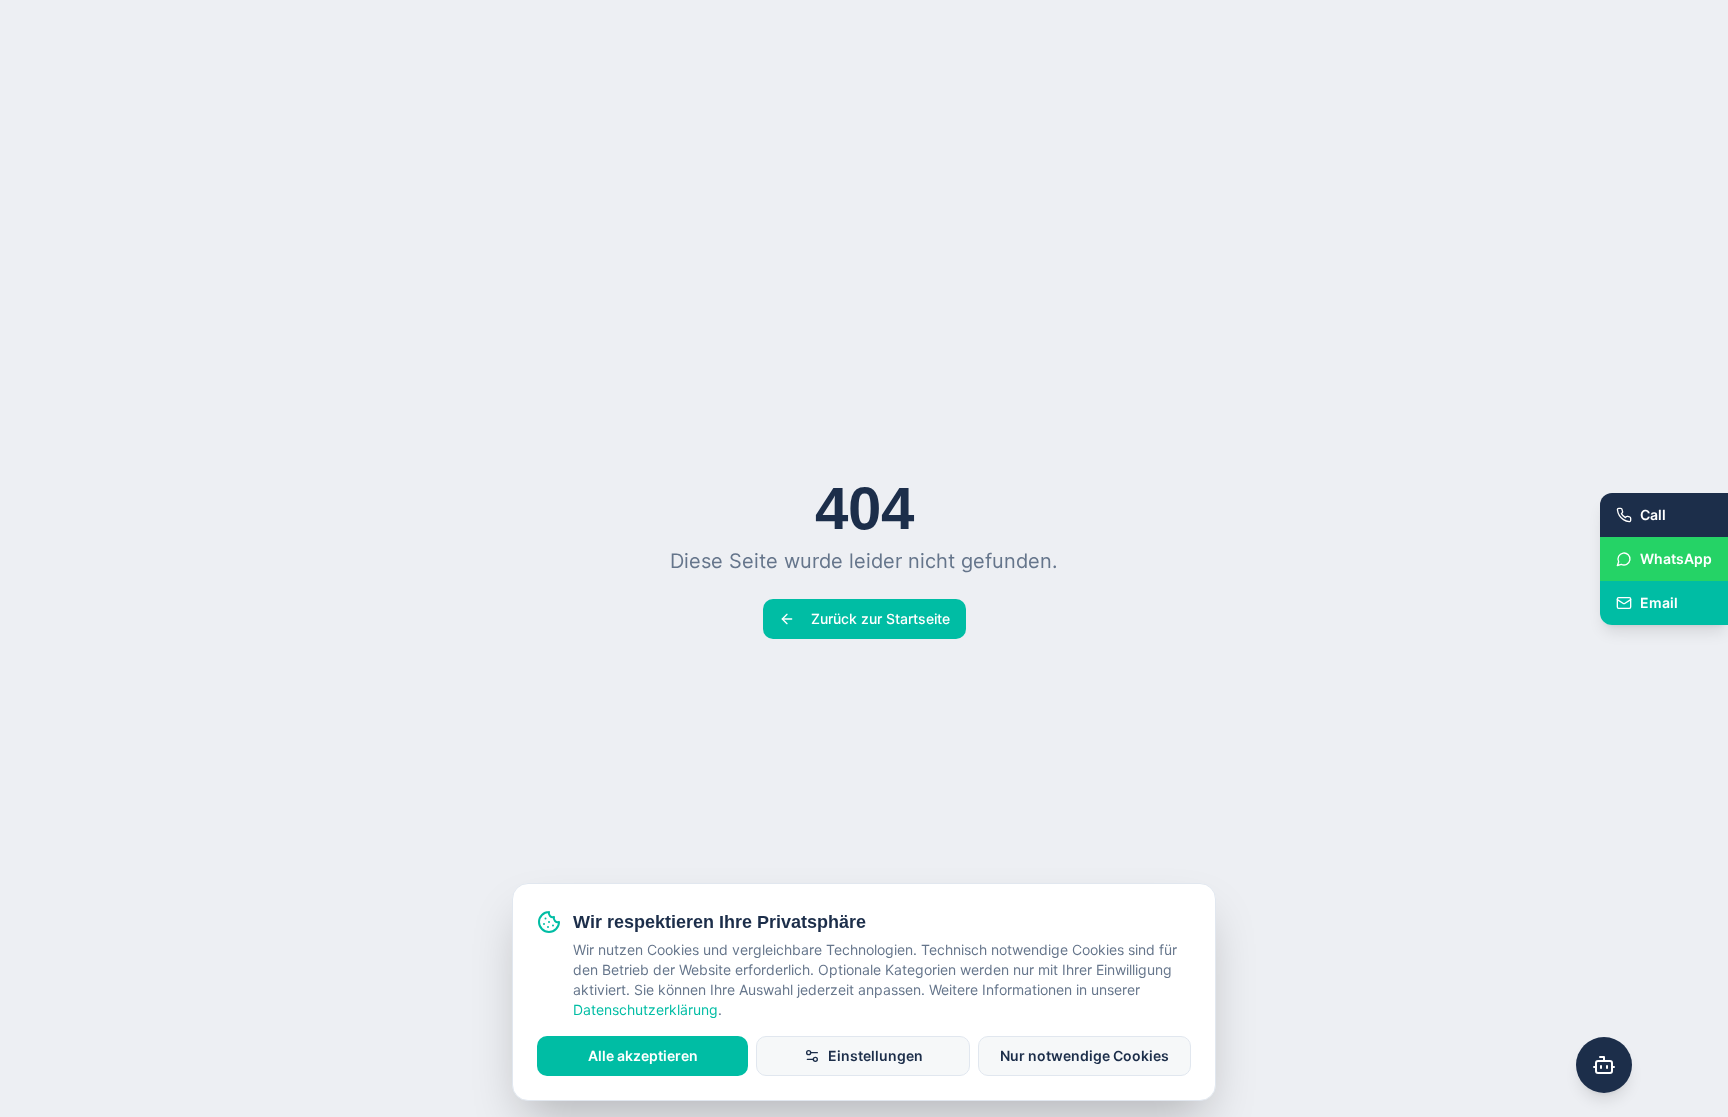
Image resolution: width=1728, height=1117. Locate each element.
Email (1659, 602)
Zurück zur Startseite (880, 618)
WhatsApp (1676, 558)
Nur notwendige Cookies (1084, 1055)
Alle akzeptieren (643, 1055)
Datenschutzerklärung (645, 1009)
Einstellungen (875, 1055)
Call (1653, 514)
